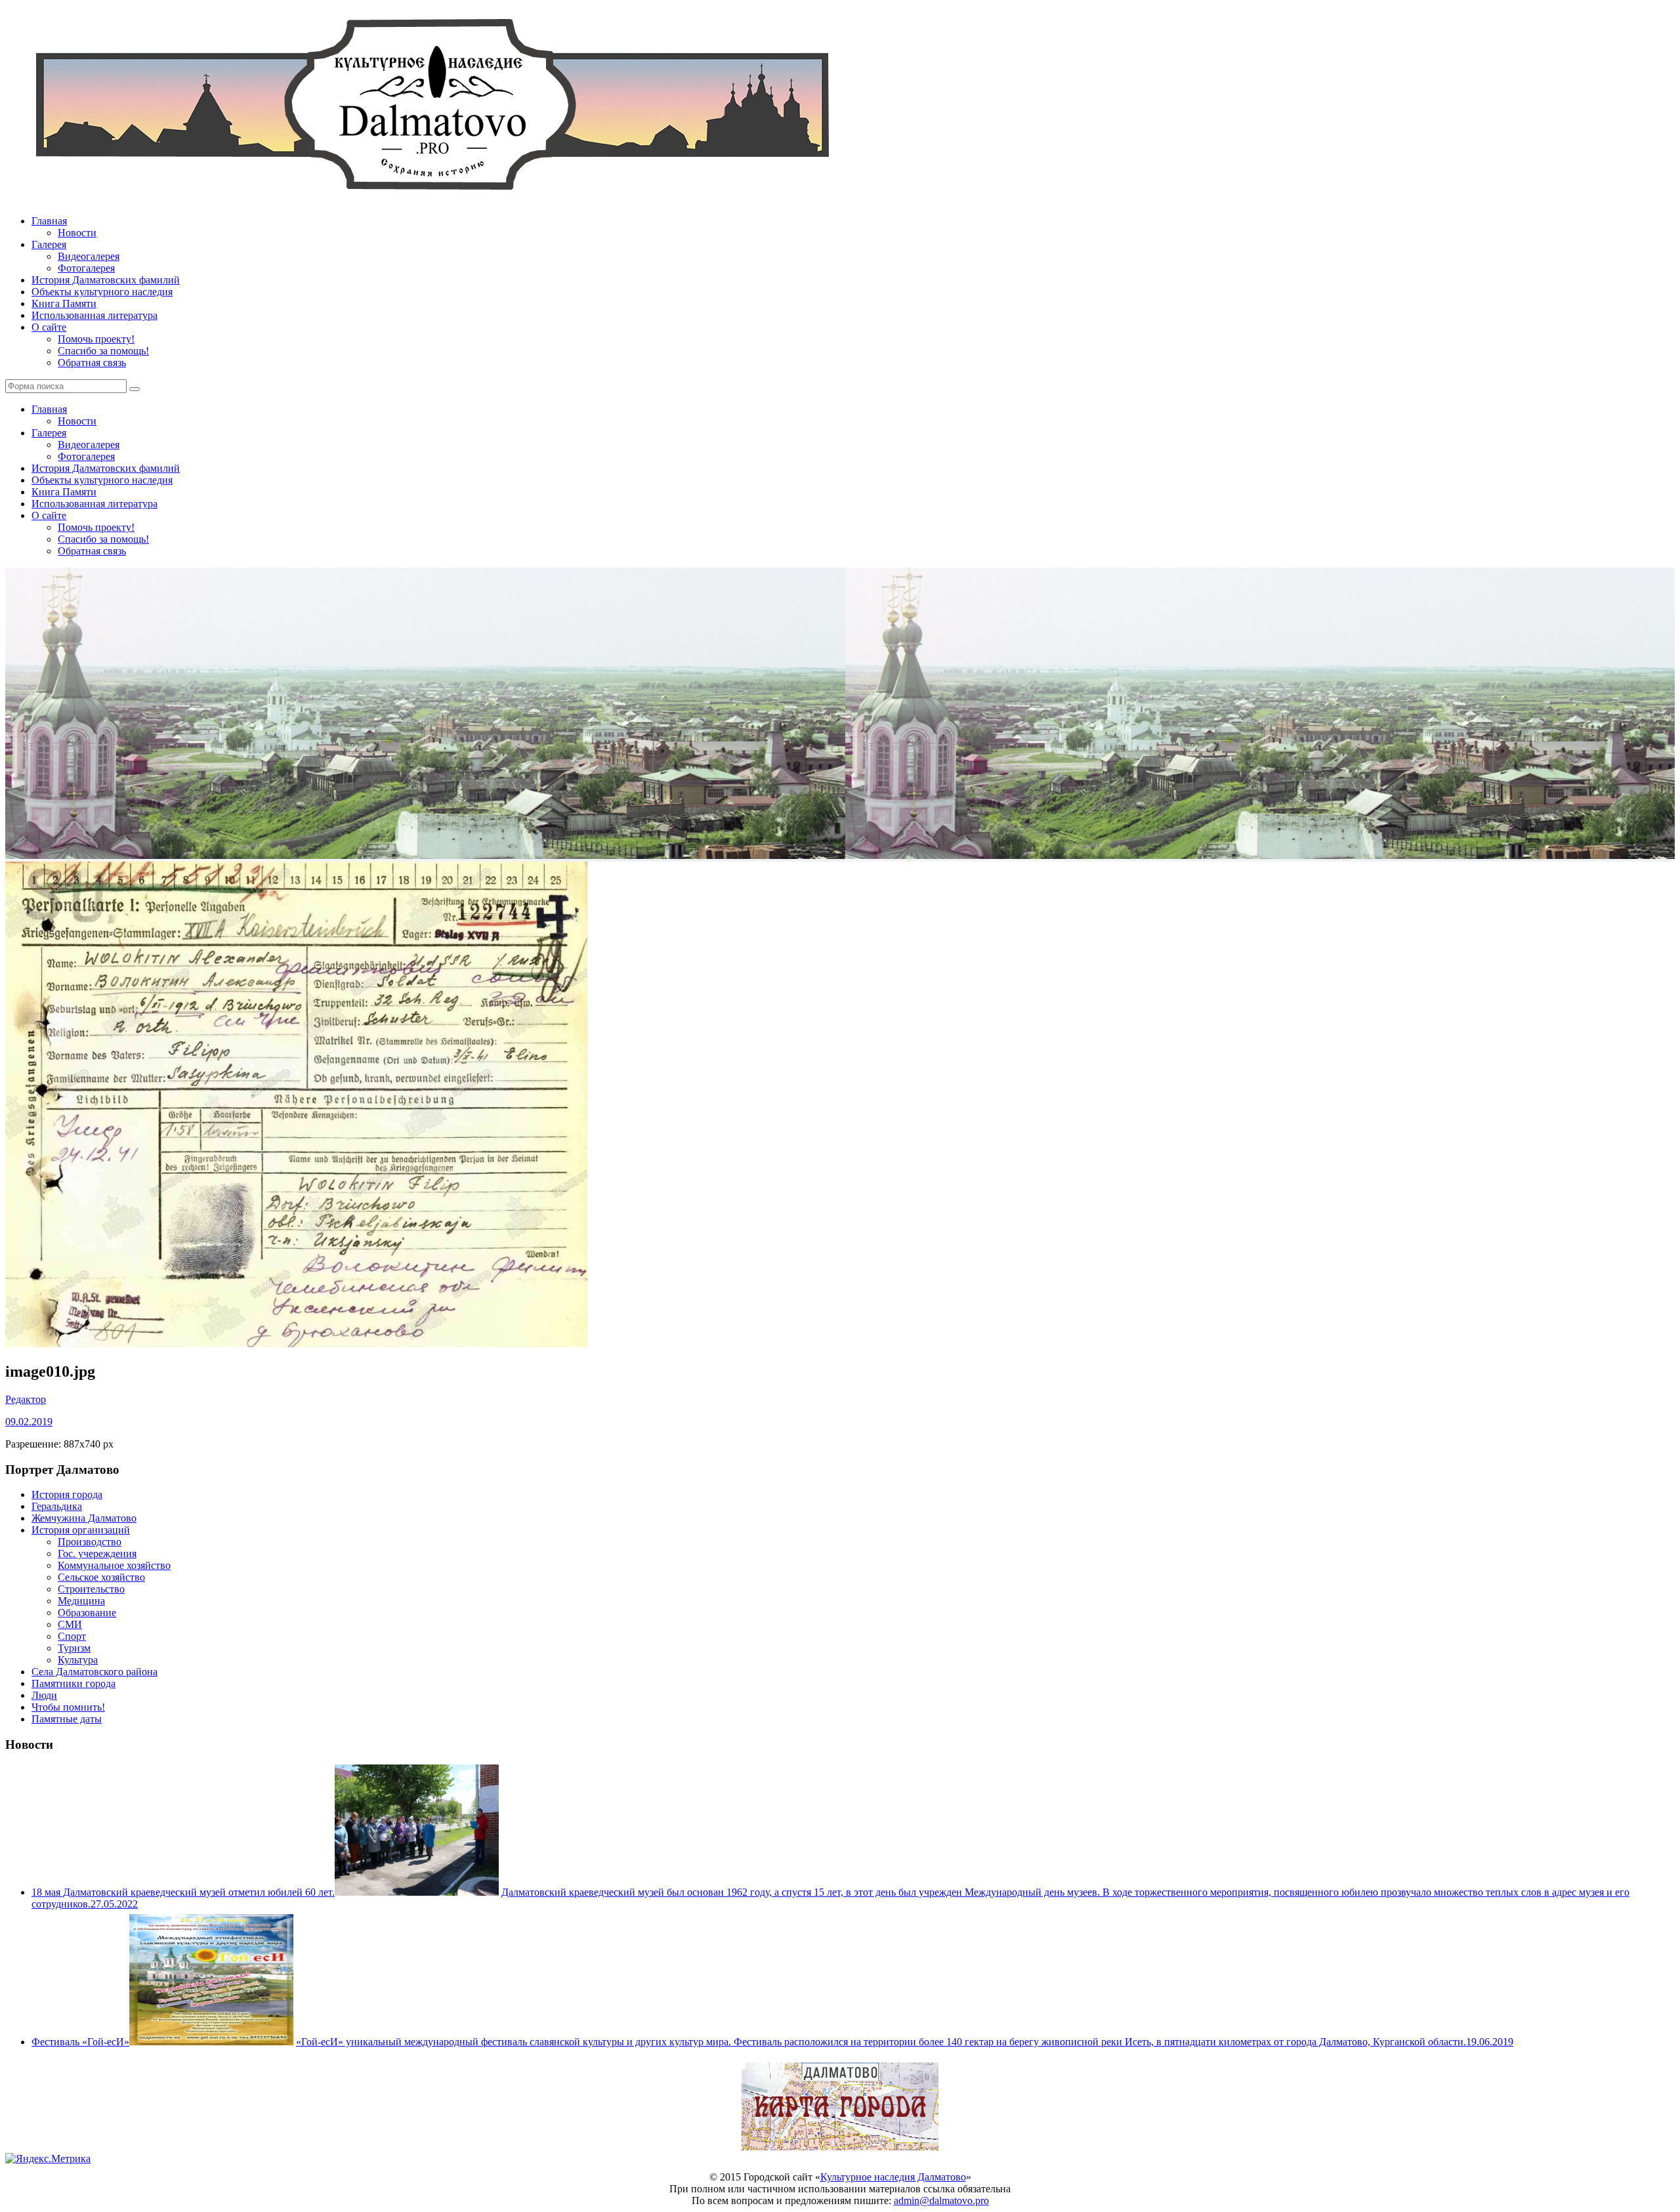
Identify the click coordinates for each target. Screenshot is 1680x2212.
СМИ (70, 1624)
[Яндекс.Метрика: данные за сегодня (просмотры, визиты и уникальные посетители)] (48, 2159)
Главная (49, 221)
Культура (78, 1660)
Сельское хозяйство (101, 1577)
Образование (87, 1613)
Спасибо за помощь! (103, 351)
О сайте (49, 327)
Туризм (74, 1648)
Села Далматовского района (94, 1672)
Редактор (26, 1399)
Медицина (81, 1601)
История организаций (81, 1530)
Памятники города (73, 1683)
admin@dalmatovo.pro (941, 2201)
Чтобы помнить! (68, 1707)
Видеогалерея (89, 256)
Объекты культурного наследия (102, 292)
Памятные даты (67, 1719)
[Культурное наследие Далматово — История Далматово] (432, 198)
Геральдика (57, 1506)
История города (67, 1494)
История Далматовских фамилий (106, 280)
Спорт (72, 1636)
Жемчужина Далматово (84, 1518)
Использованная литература (94, 315)
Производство (90, 1542)
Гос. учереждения (97, 1554)
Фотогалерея (86, 268)
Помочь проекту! (96, 339)
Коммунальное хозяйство (114, 1565)
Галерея (49, 244)
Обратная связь (92, 363)
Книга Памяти (64, 303)
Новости (77, 233)
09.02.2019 (29, 1422)
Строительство (91, 1589)
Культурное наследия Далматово (893, 2177)
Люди (44, 1695)
